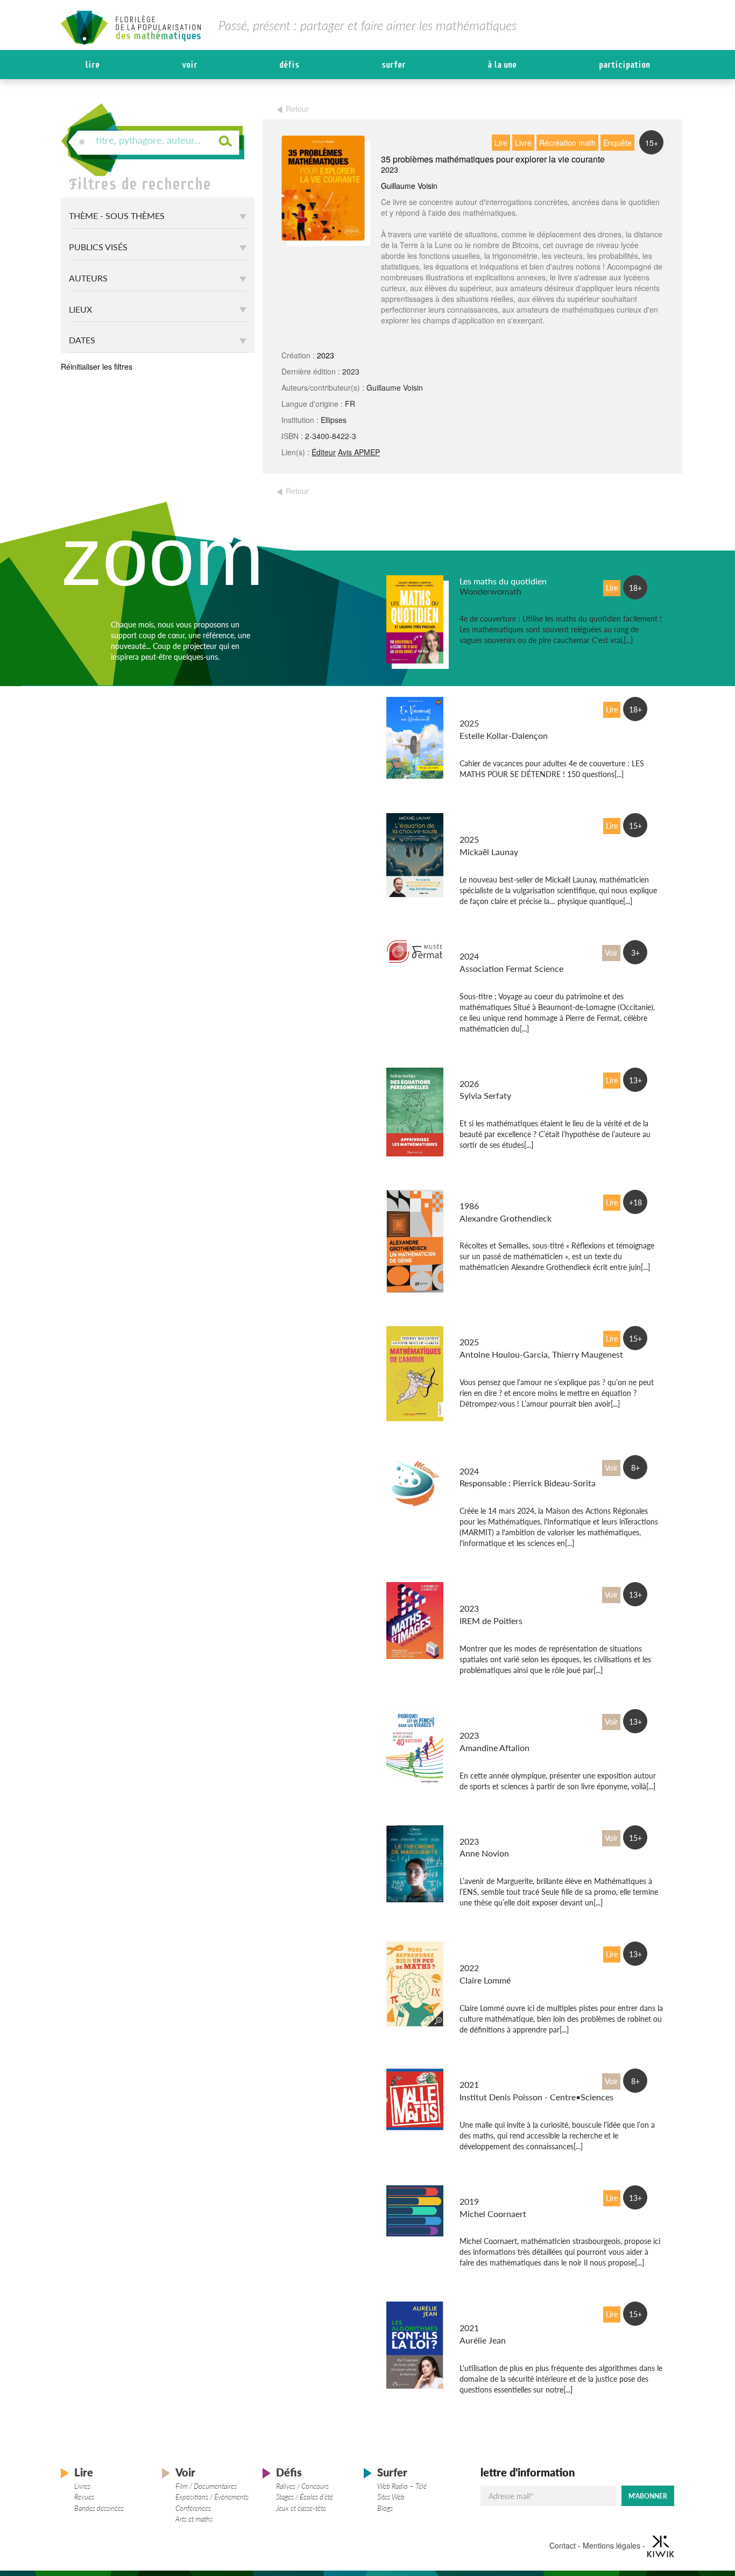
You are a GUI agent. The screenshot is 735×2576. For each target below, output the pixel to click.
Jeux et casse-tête (301, 2508)
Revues (84, 2497)
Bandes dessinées (99, 2508)
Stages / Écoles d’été (305, 2497)
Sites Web (391, 2497)
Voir (190, 65)
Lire (92, 65)
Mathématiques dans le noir (512, 2191)
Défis (289, 65)
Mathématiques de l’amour (510, 1332)
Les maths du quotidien (503, 581)
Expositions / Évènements (212, 2497)
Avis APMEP (359, 452)
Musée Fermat (486, 946)
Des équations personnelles (511, 1073)
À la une (502, 65)
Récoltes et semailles (498, 1195)
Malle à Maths (486, 2074)
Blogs (385, 2508)
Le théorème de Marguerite (510, 1831)
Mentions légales (612, 2545)
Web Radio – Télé (402, 2486)
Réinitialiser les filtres (97, 366)
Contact (563, 2545)
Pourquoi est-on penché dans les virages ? (505, 1720)
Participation (624, 65)
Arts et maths (194, 2519)
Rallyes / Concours (302, 2486)
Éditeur (324, 452)
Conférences (193, 2508)
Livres (82, 2486)
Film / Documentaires (206, 2486)
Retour (297, 109)
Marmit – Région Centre (505, 1461)
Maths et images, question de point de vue (509, 1593)
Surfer (394, 65)
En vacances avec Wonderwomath (492, 708)
